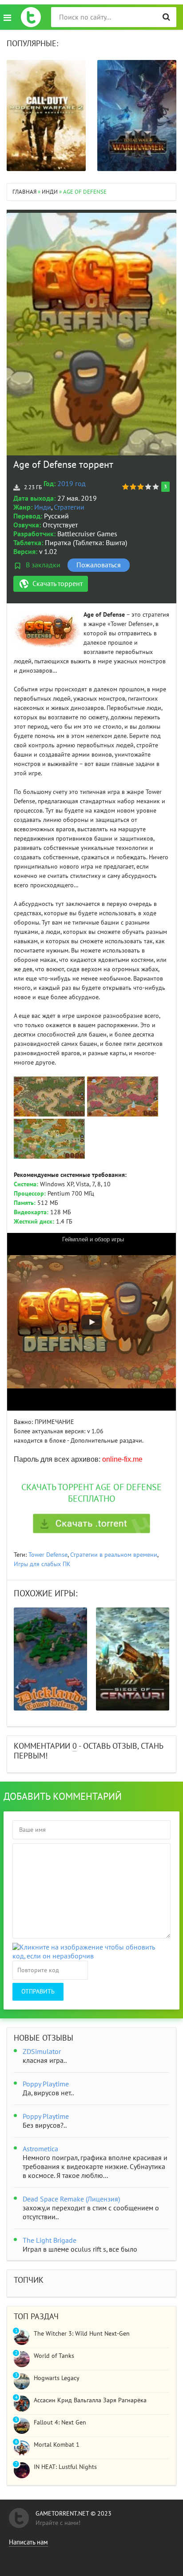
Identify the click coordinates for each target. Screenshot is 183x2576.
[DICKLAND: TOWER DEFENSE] (50, 1659)
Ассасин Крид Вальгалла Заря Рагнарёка (90, 2400)
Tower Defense (48, 1555)
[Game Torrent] (31, 17)
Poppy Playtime (46, 2084)
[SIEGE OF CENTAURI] (133, 1659)
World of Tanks (54, 2356)
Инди (43, 507)
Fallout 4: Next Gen (60, 2422)
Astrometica (40, 2149)
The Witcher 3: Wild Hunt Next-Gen (82, 2334)
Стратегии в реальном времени (114, 1555)
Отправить (38, 1992)
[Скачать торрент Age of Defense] (91, 1523)
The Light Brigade (50, 2241)
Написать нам (28, 2542)
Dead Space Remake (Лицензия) (71, 2199)
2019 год (72, 484)
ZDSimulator (42, 2052)
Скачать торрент (58, 584)
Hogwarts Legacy (57, 2378)
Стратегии (69, 507)
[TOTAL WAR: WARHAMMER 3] (137, 116)
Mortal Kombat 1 (57, 2445)
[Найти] (166, 17)
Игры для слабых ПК (42, 1564)
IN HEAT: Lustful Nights (65, 2467)
